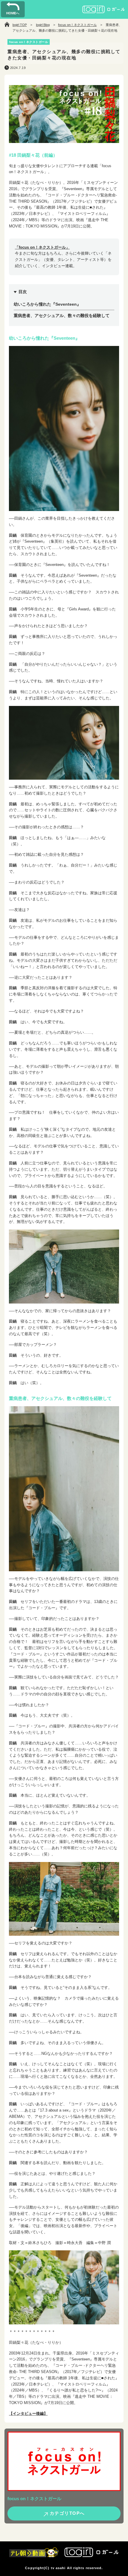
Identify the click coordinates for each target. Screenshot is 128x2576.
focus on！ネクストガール (77, 25)
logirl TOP (20, 25)
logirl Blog (43, 25)
